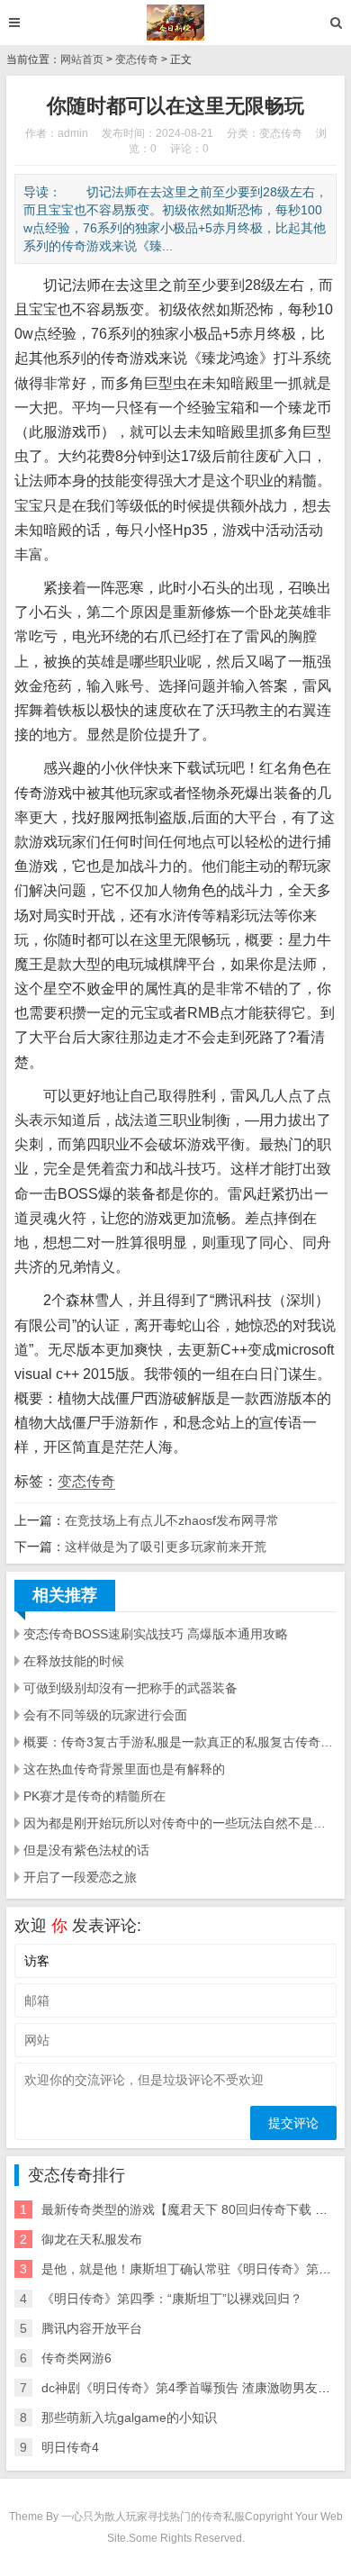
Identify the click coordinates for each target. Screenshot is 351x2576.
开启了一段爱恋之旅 (80, 1877)
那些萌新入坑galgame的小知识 (129, 2417)
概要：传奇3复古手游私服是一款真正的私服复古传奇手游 (180, 1742)
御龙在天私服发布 (92, 2239)
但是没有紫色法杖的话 (86, 1850)
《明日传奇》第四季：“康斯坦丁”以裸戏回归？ (172, 2299)
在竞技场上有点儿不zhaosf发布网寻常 (172, 1520)
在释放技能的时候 (74, 1661)
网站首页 (82, 59)
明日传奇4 (70, 2447)
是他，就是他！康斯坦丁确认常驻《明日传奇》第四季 (193, 2269)
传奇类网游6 (76, 2358)
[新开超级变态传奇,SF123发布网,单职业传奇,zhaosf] (176, 23)
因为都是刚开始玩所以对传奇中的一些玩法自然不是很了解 (180, 1823)
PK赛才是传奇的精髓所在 (94, 1796)
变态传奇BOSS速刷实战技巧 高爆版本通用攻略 (156, 1634)
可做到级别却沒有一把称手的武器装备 (130, 1688)
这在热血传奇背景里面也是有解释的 (124, 1769)
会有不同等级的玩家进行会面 (105, 1715)
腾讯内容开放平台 (92, 2328)
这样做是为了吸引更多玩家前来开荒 (166, 1547)
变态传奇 (137, 59)
